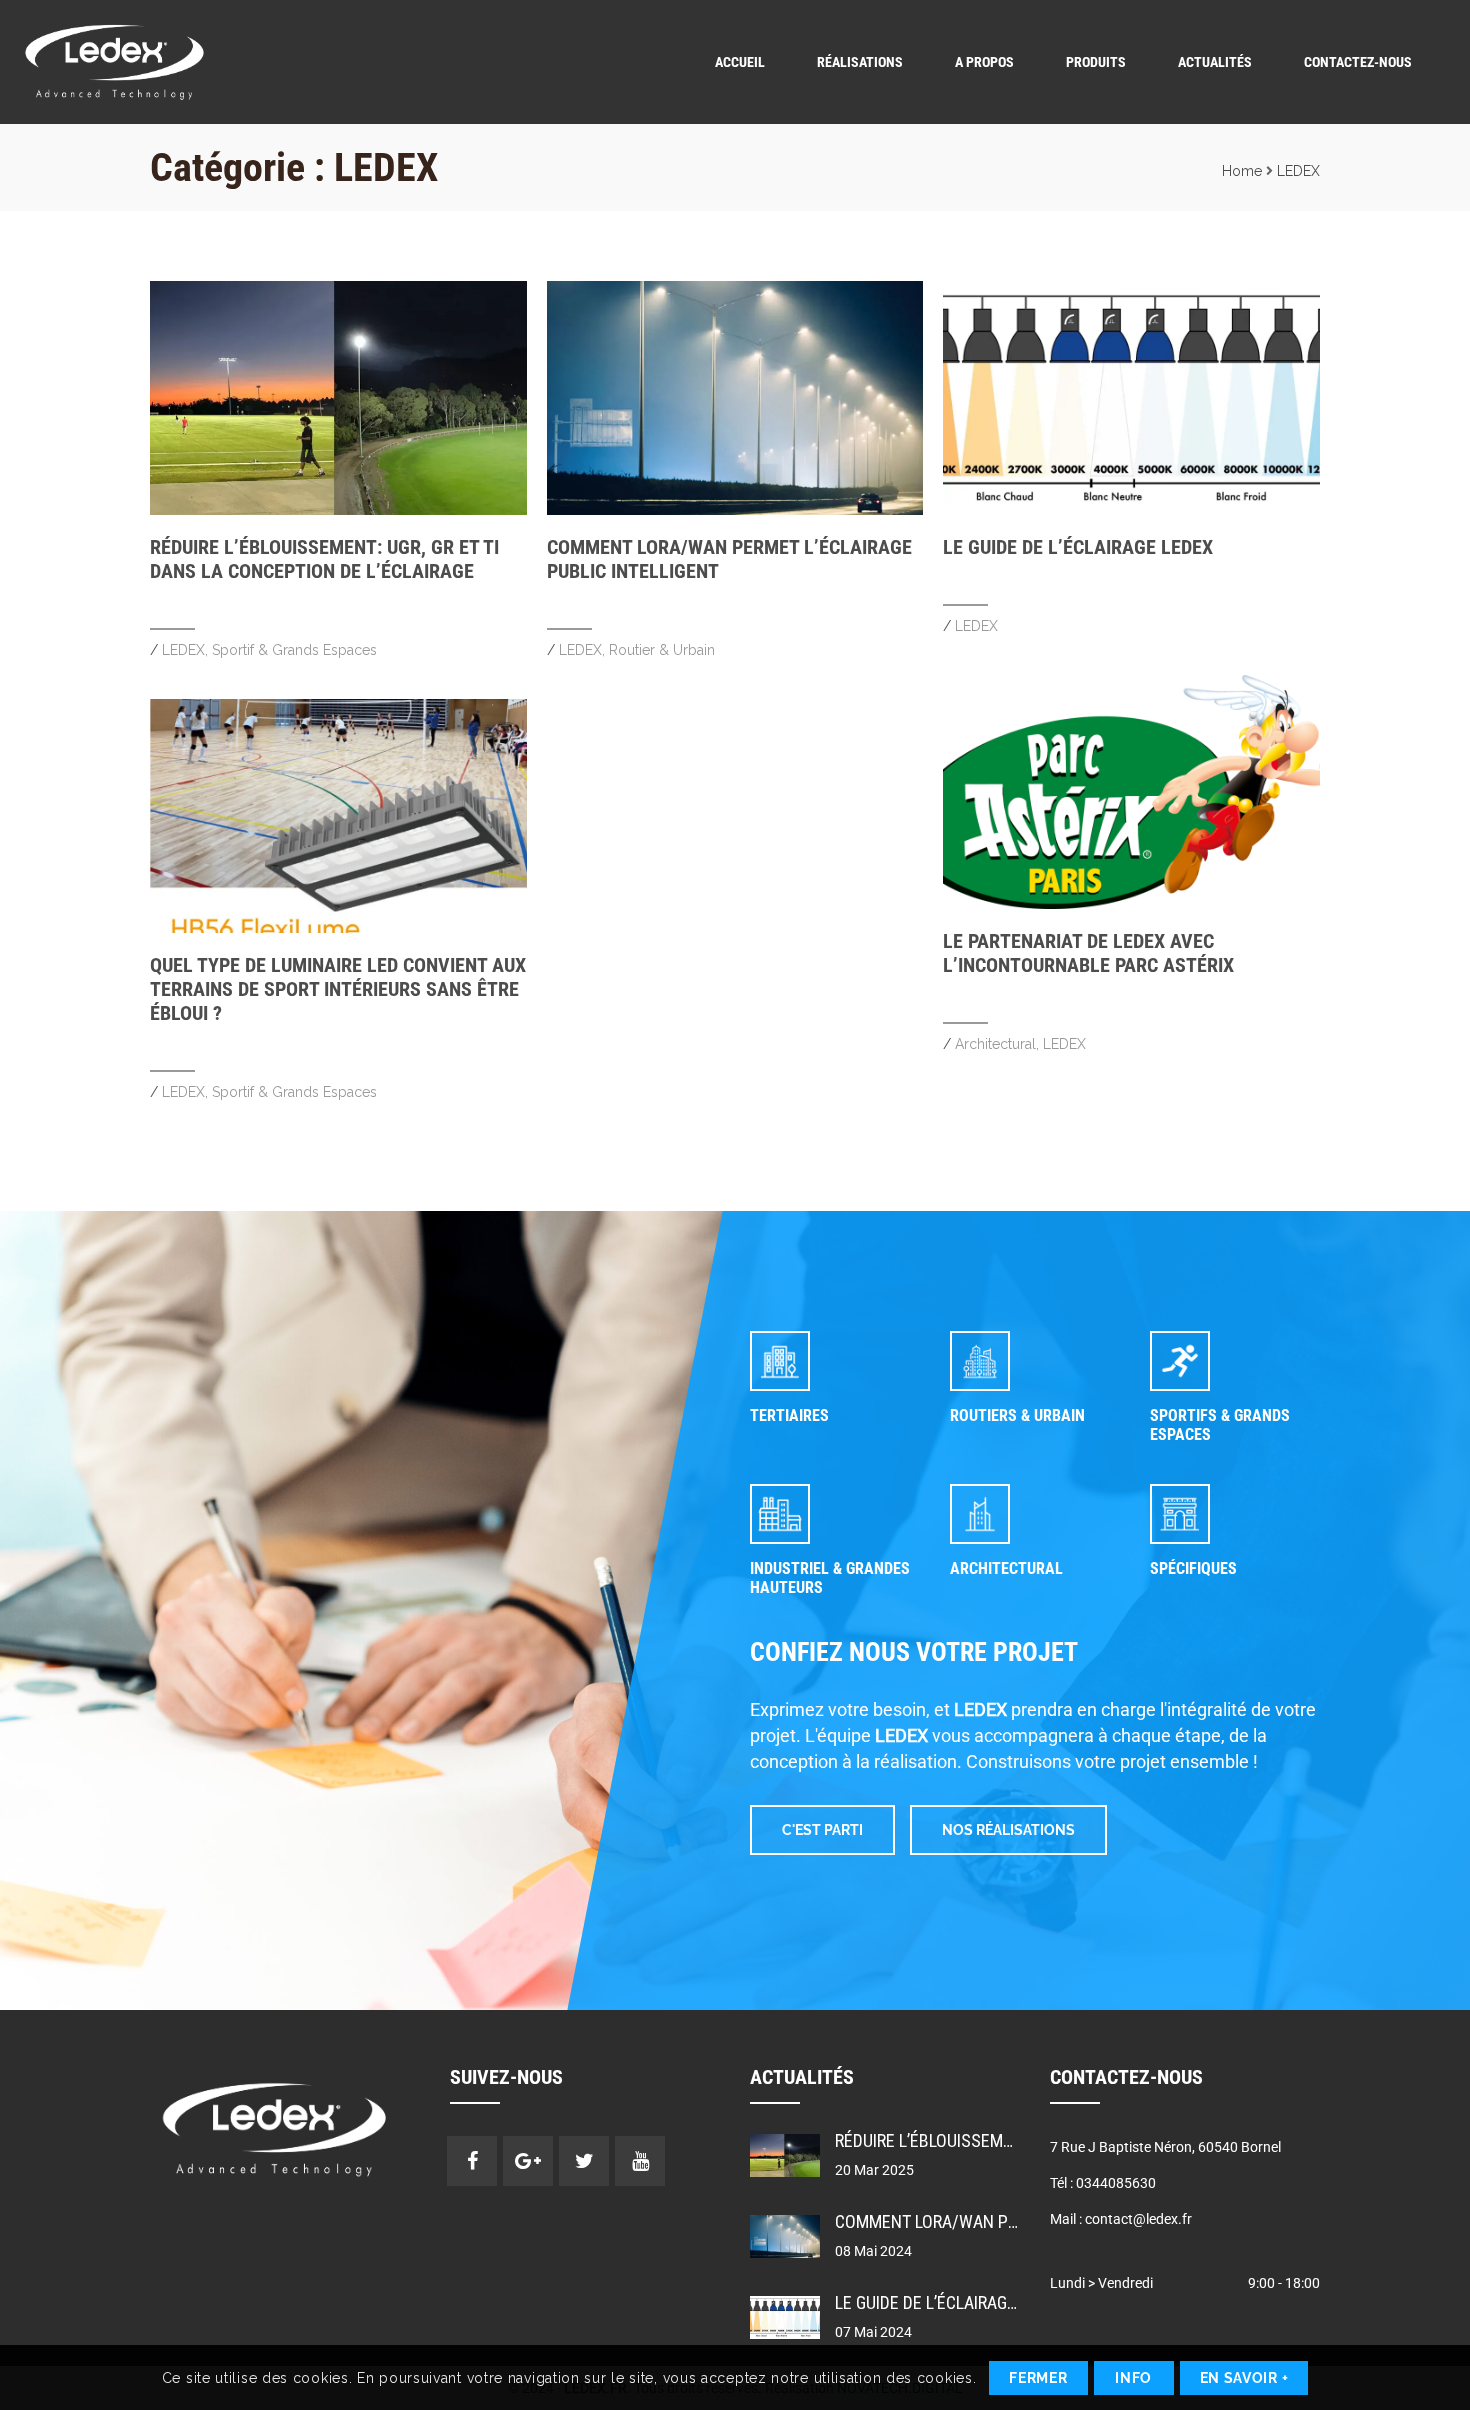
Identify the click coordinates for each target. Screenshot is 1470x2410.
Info (1133, 2378)
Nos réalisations (1008, 1830)
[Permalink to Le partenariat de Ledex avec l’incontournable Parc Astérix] (1131, 904)
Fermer (1038, 2378)
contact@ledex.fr (1138, 2219)
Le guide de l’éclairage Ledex (1078, 547)
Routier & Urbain (662, 650)
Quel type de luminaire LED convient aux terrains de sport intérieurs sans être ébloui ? (338, 989)
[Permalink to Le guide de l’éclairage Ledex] (1131, 510)
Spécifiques (1193, 1568)
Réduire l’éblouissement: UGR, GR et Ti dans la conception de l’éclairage (324, 559)
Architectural (995, 1044)
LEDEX (1298, 171)
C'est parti (822, 1830)
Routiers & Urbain (1017, 1415)
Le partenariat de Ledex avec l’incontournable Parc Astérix (1088, 953)
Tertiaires (789, 1415)
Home (1242, 171)
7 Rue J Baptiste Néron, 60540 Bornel (1165, 2147)
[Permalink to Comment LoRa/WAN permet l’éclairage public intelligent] (735, 510)
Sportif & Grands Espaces (294, 650)
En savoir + (1244, 2378)
